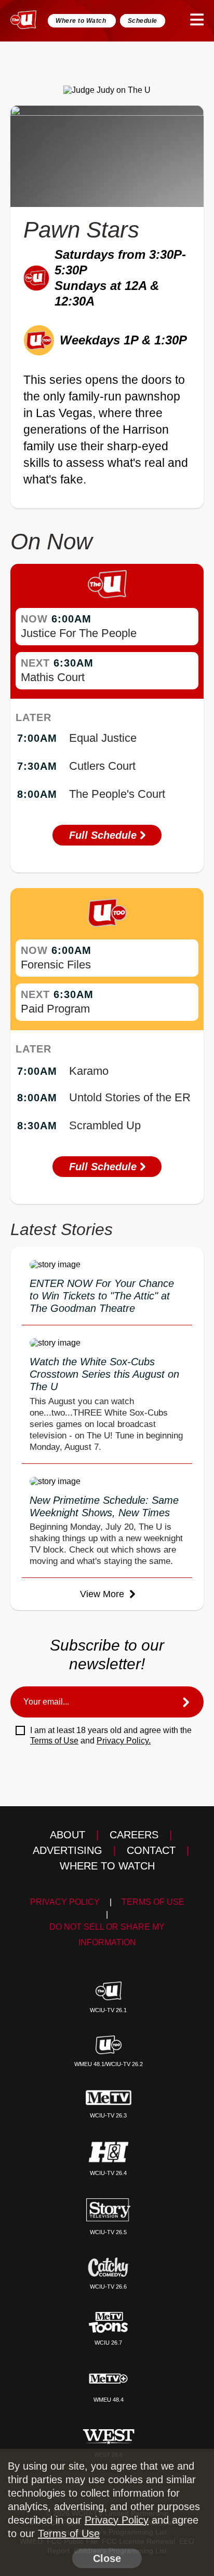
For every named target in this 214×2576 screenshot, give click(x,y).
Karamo (89, 1071)
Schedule (143, 21)
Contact (151, 1850)
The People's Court (117, 794)
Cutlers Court (102, 766)
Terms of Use (54, 1741)
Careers (134, 1835)
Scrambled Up (105, 1125)
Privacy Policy (65, 1902)
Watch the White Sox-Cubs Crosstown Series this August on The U (104, 1374)
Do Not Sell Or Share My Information (107, 1935)
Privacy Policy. (124, 1741)
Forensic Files (56, 965)
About (68, 1835)
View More (103, 1594)
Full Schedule (104, 835)
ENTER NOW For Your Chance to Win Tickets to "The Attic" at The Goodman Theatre (102, 1296)
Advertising (68, 1850)
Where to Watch (82, 21)
